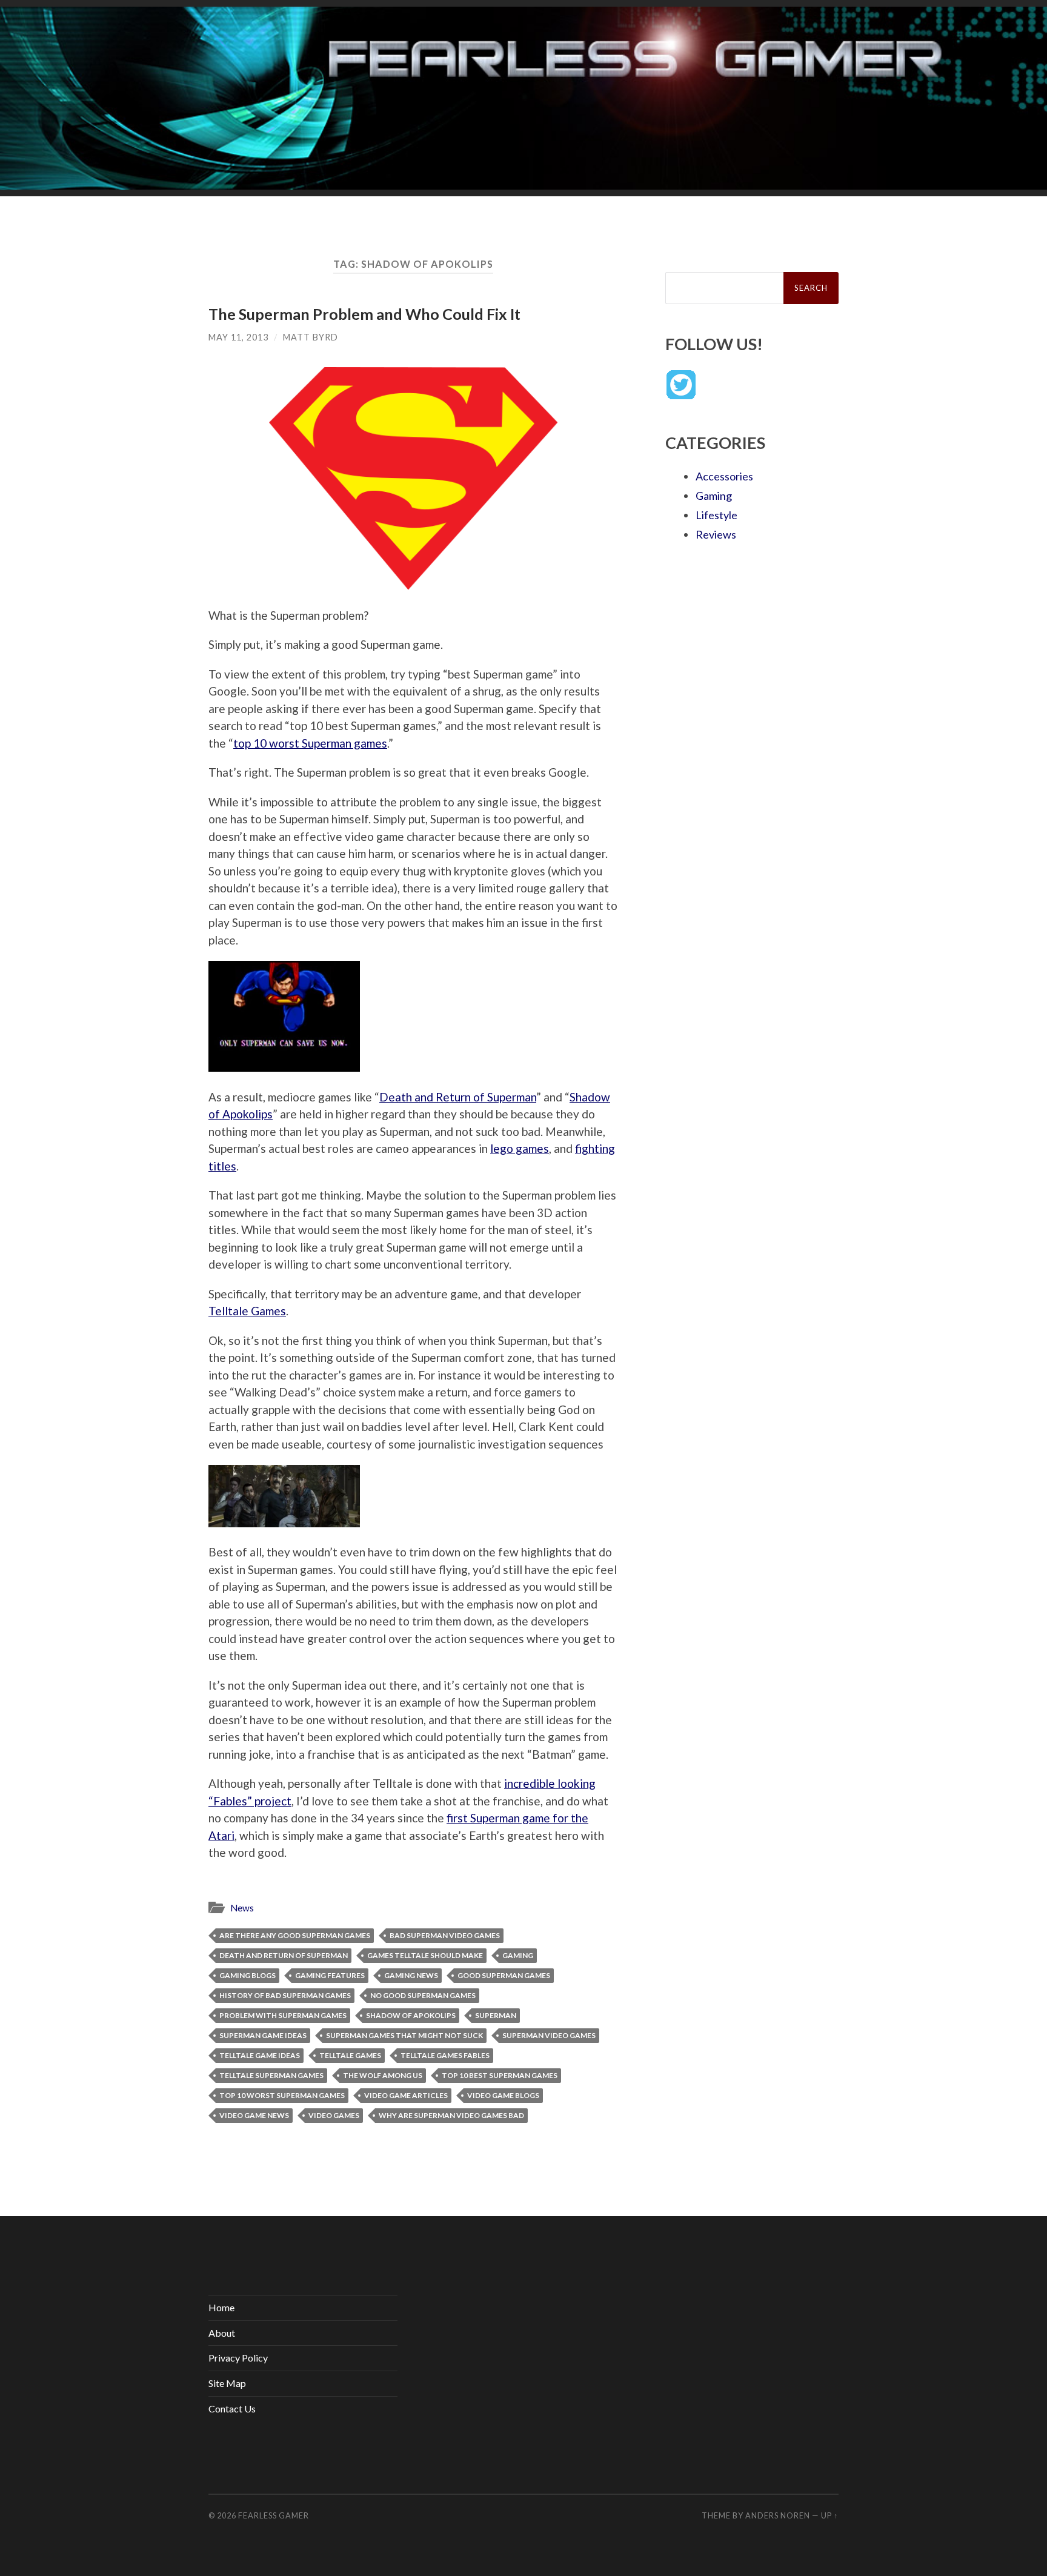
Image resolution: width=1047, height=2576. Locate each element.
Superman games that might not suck (404, 2035)
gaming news (411, 1975)
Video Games (334, 2115)
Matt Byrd (311, 337)
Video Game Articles (406, 2095)
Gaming (714, 496)
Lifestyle (716, 515)
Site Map (227, 2383)
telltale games (350, 2055)
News (242, 1908)
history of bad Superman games (285, 1995)
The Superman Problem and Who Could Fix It (364, 314)
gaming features (330, 1975)
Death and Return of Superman (458, 1097)
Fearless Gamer (274, 2515)
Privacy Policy (238, 2358)
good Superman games (504, 1975)
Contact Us (232, 2408)
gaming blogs (248, 1975)
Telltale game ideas (260, 2055)
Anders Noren (778, 2515)
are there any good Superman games (295, 1935)
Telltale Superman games (271, 2075)
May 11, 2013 (238, 337)
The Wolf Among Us (383, 2075)
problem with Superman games (283, 2015)
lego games (520, 1148)
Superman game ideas (263, 2035)
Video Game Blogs (503, 2095)
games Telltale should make (425, 1955)
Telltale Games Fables (445, 2055)
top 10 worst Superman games (310, 743)
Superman (496, 2015)
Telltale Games (247, 1311)
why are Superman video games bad (451, 2115)
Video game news (254, 2115)
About (222, 2333)
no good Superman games (423, 1995)
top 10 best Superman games (500, 2075)
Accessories (724, 476)
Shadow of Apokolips (411, 2015)
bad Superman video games (445, 1935)
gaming (518, 1955)
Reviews (716, 534)
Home (221, 2307)
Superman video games (549, 2035)
